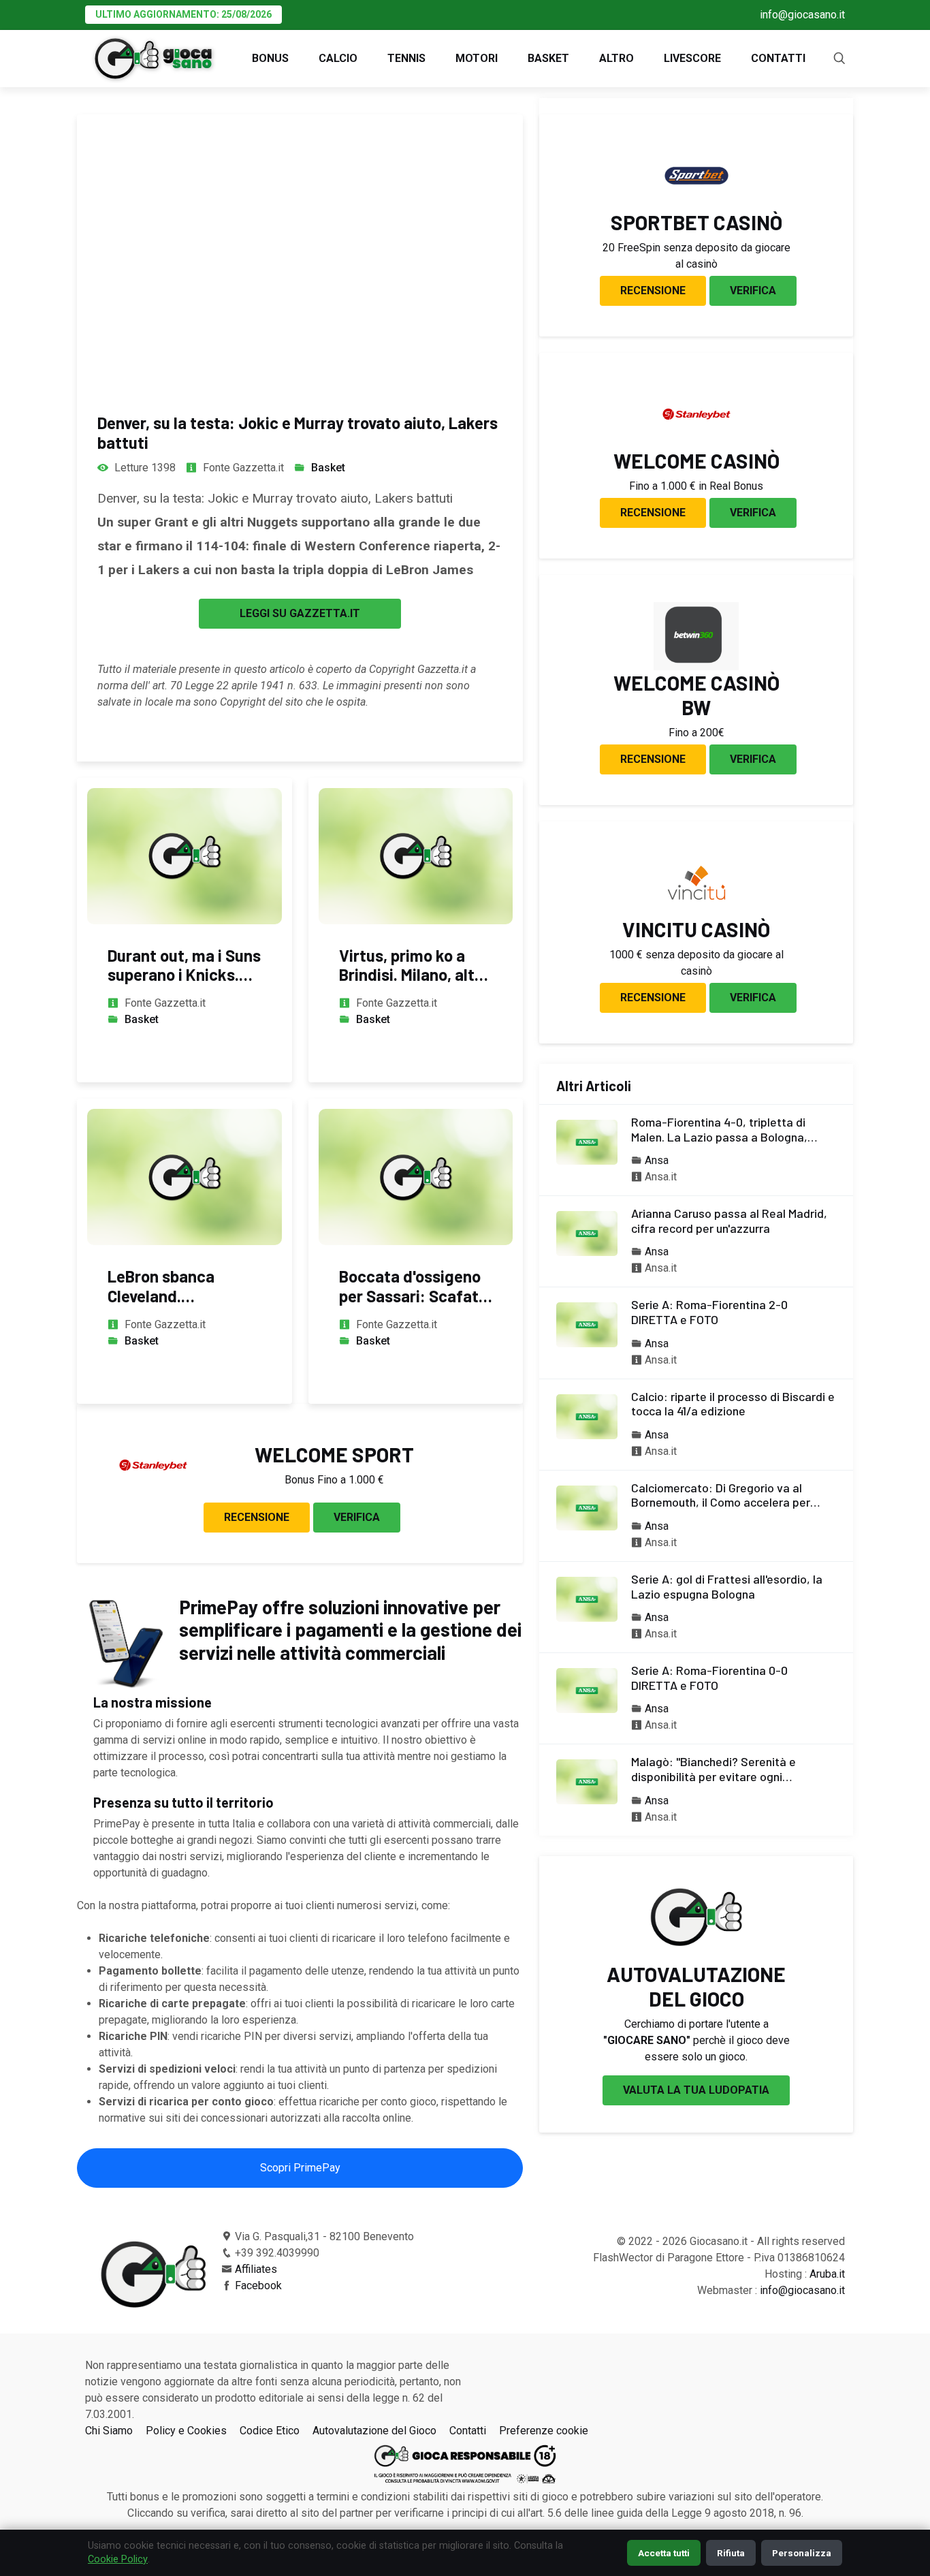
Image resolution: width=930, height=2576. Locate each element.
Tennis (406, 58)
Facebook (258, 2286)
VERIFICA (357, 1517)
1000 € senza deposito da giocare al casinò (696, 963)
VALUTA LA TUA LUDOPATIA (696, 2090)
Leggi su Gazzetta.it (300, 613)
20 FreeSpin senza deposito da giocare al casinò (696, 256)
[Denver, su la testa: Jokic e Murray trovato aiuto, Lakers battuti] (300, 251)
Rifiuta (731, 2553)
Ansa (657, 1160)
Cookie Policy (118, 2559)
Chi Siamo (109, 2431)
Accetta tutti (664, 2553)
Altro (616, 58)
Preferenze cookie (544, 2431)
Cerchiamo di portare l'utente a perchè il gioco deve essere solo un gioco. (696, 2040)
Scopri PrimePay (300, 2168)
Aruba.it (827, 2274)
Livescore (692, 58)
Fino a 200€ (696, 733)
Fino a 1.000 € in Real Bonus (696, 486)
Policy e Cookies (186, 2431)
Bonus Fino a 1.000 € (334, 1480)
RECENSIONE (257, 1517)
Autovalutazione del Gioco (374, 2431)
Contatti (778, 58)
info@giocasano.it (802, 15)
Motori (477, 58)
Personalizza (802, 2553)
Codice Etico (270, 2431)
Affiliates (256, 2269)
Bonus (270, 58)
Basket (548, 58)
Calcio (338, 58)
